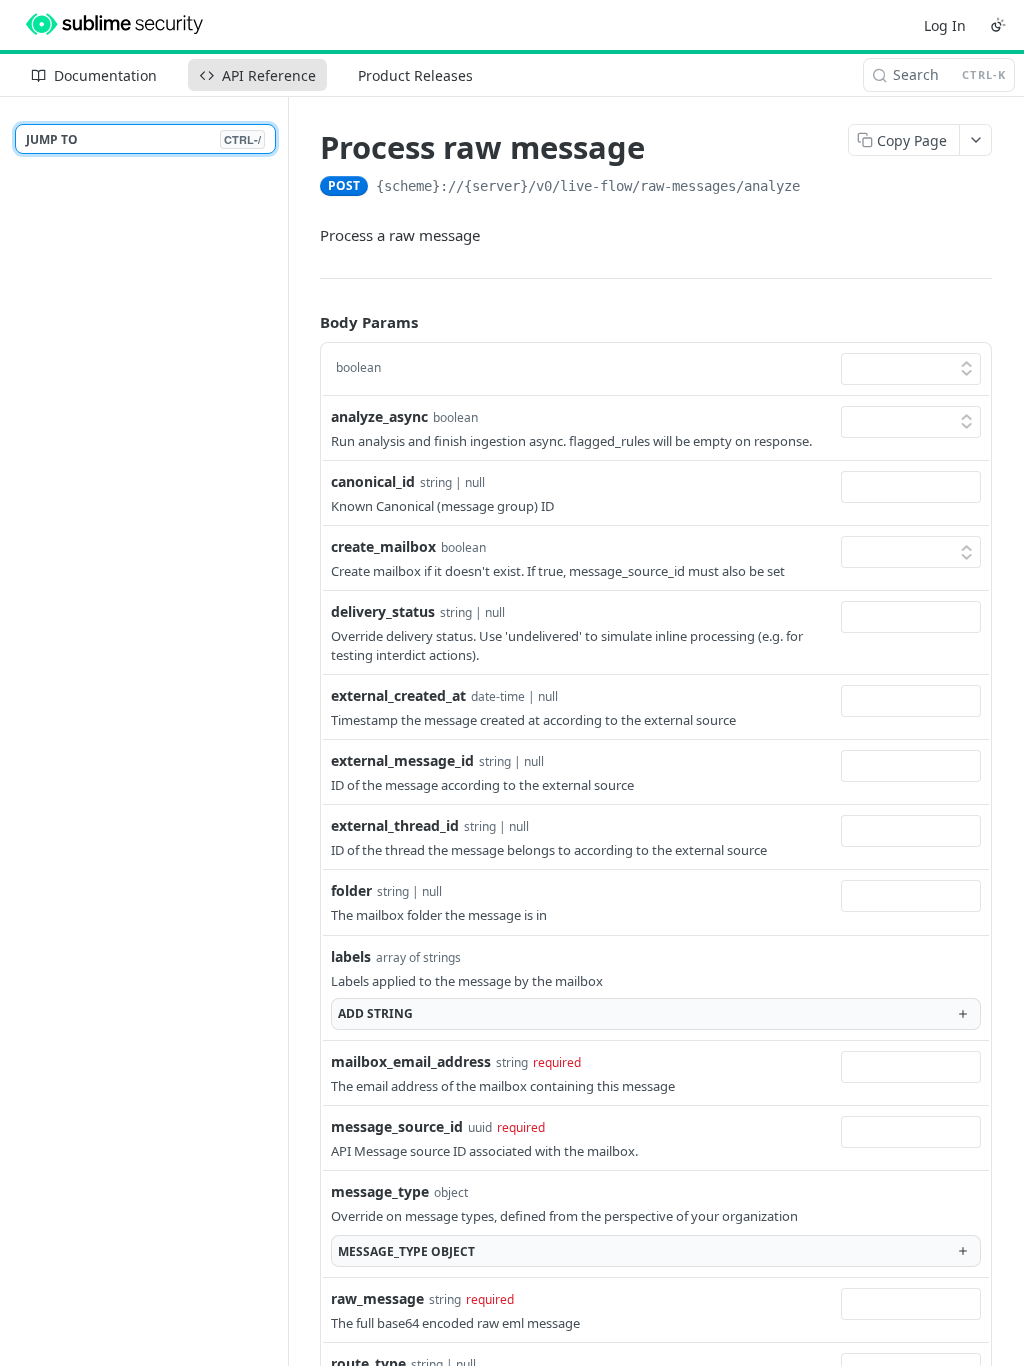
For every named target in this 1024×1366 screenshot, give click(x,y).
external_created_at (398, 695)
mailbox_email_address (411, 1061)
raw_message (377, 1298)
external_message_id (402, 760)
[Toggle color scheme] (998, 25)
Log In (945, 25)
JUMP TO (143, 139)
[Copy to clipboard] (820, 188)
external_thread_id (395, 825)
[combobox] (911, 487)
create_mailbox (383, 546)
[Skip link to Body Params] (306, 323)
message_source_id (397, 1126)
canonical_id (373, 481)
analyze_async (379, 416)
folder (351, 890)
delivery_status (383, 611)
